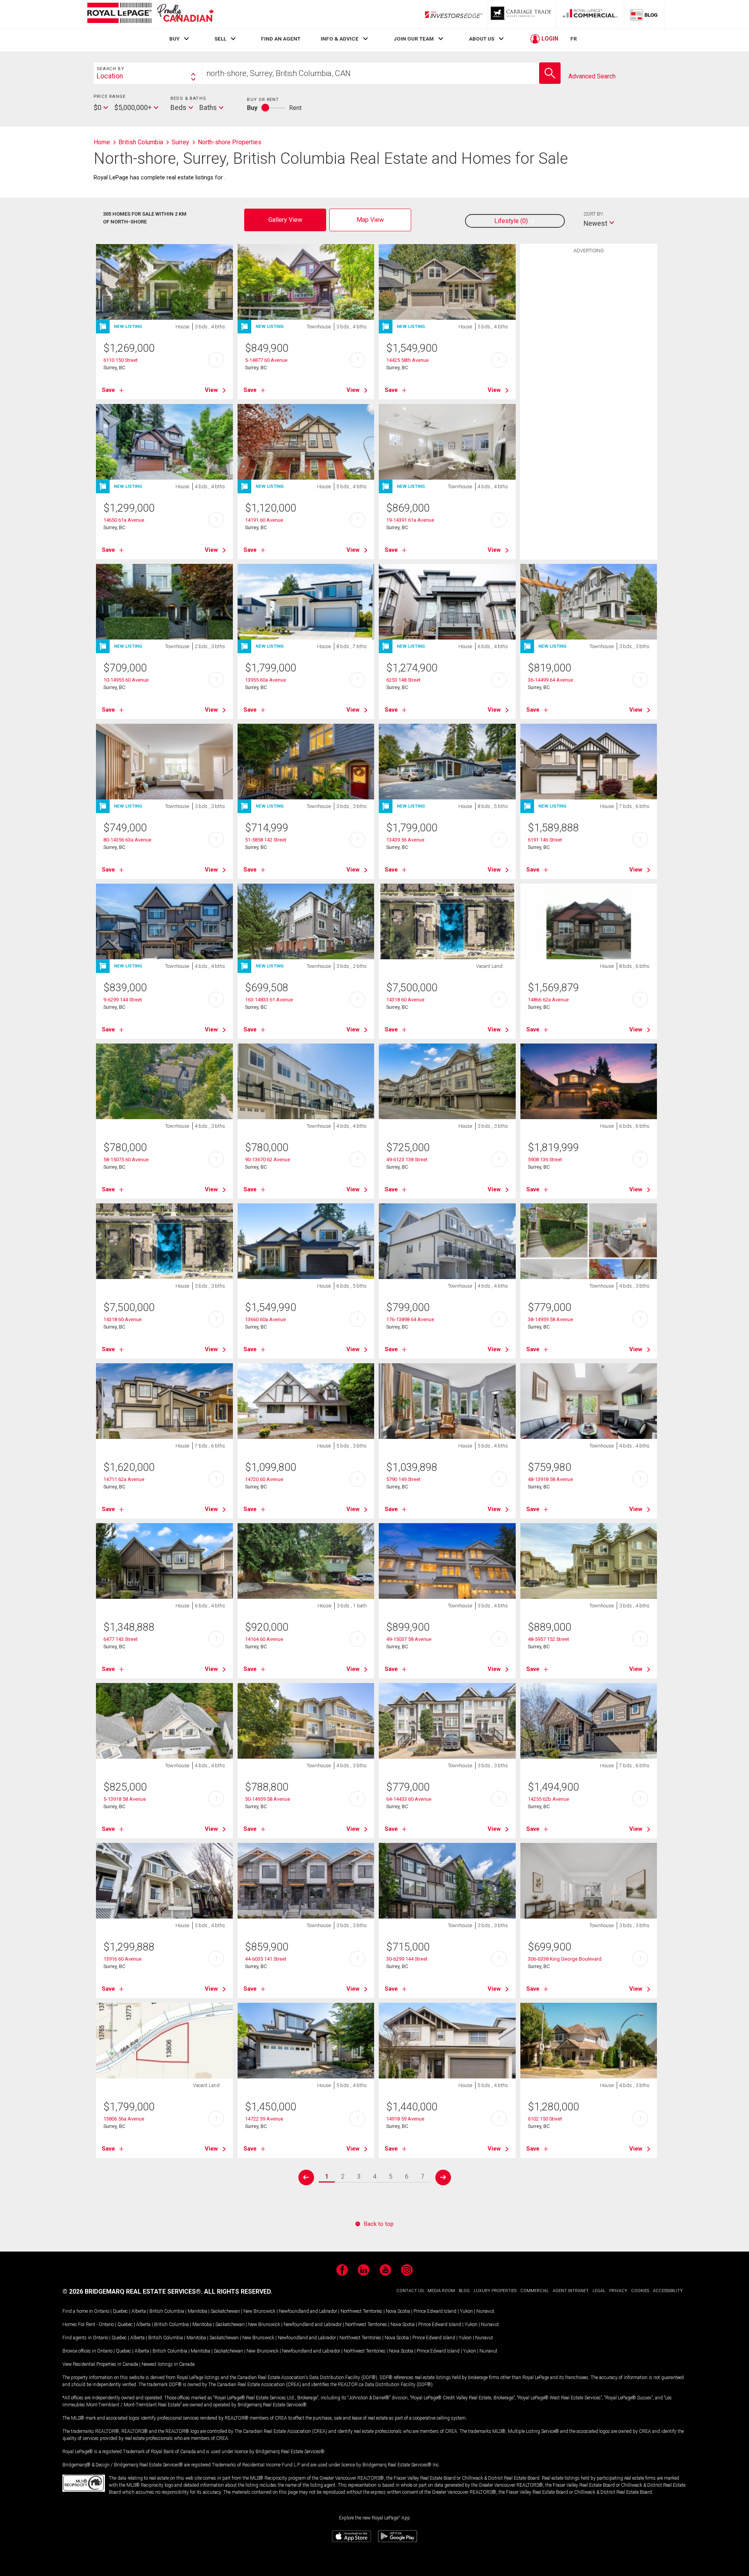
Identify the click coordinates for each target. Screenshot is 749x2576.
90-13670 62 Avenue (268, 1160)
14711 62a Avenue (124, 1479)
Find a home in (78, 2311)
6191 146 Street (545, 840)
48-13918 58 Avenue (550, 1479)
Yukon (466, 2311)
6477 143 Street (121, 1639)
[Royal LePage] (150, 14)
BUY (174, 39)
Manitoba (197, 2311)
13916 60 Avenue (122, 1959)
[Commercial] (590, 14)
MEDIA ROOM (441, 2291)
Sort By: (594, 214)
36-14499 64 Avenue (550, 680)
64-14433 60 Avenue (409, 1799)
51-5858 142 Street (266, 840)
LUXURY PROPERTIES (495, 2291)
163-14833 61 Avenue (269, 1000)
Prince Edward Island (435, 2311)
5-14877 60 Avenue (266, 360)
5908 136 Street (545, 1160)
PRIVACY (618, 2291)
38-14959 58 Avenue (550, 1319)
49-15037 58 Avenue (409, 1639)
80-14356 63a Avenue (127, 840)
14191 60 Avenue (264, 520)
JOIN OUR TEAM (414, 39)
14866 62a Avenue (548, 1000)
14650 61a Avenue (124, 520)
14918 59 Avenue (405, 2119)
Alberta (139, 2311)
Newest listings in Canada (168, 2364)
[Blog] (644, 14)
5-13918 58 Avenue (125, 1799)
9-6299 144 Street (123, 1000)
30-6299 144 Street (407, 1959)
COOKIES (640, 2291)
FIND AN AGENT (281, 39)
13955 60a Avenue (265, 680)
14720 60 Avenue (264, 1479)
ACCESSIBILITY (668, 2291)
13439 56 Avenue (405, 840)
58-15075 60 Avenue (126, 1160)
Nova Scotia (398, 2311)
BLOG (464, 2291)
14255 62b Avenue (548, 1799)
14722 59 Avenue (264, 2119)
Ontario (102, 2311)
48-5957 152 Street (548, 1639)
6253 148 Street (403, 680)
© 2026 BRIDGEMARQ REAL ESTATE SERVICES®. (132, 2292)
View (211, 390)
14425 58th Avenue (407, 360)
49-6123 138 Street (407, 1160)
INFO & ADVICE (340, 39)
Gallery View (285, 220)
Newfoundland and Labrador (308, 2311)
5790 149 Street (403, 1479)
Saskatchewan (225, 2311)
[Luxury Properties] (522, 14)
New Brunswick (259, 2311)
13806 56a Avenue (124, 2119)
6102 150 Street (545, 2119)
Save (108, 390)
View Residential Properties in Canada (100, 2364)
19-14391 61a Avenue (410, 520)
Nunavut (485, 2311)
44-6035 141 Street (266, 1959)
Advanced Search (592, 76)
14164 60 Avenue (264, 1639)
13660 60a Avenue (265, 1319)
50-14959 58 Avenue (268, 1799)
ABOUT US (482, 39)
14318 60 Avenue (405, 1000)
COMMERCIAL (535, 2291)
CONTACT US (410, 2291)
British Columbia (167, 2311)
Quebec (120, 2311)
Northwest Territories (361, 2311)
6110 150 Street (121, 360)
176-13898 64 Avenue (410, 1319)
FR (574, 39)
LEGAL (599, 2291)
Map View (370, 220)
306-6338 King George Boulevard (565, 1959)
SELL (220, 39)
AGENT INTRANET (571, 2291)
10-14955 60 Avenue (126, 680)
